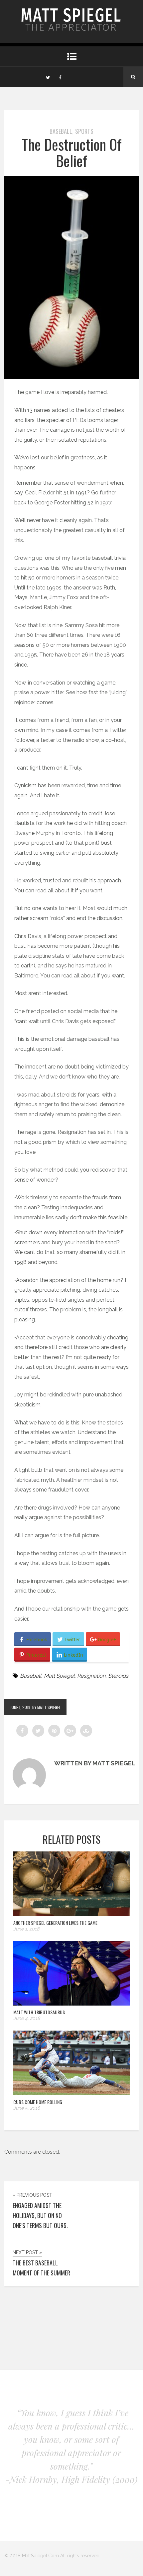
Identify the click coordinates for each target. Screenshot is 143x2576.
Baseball (61, 131)
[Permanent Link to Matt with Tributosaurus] (71, 2004)
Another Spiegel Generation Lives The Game (55, 1923)
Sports (84, 131)
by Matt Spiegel (46, 1707)
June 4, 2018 (27, 2018)
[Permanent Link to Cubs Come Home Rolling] (71, 2093)
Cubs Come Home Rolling (38, 2102)
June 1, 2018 (20, 1707)
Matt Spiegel (59, 1676)
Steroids (118, 1676)
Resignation (91, 1676)
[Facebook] (60, 77)
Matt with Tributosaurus (39, 2012)
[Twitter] (48, 77)
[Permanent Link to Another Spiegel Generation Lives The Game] (71, 1914)
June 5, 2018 (27, 2108)
